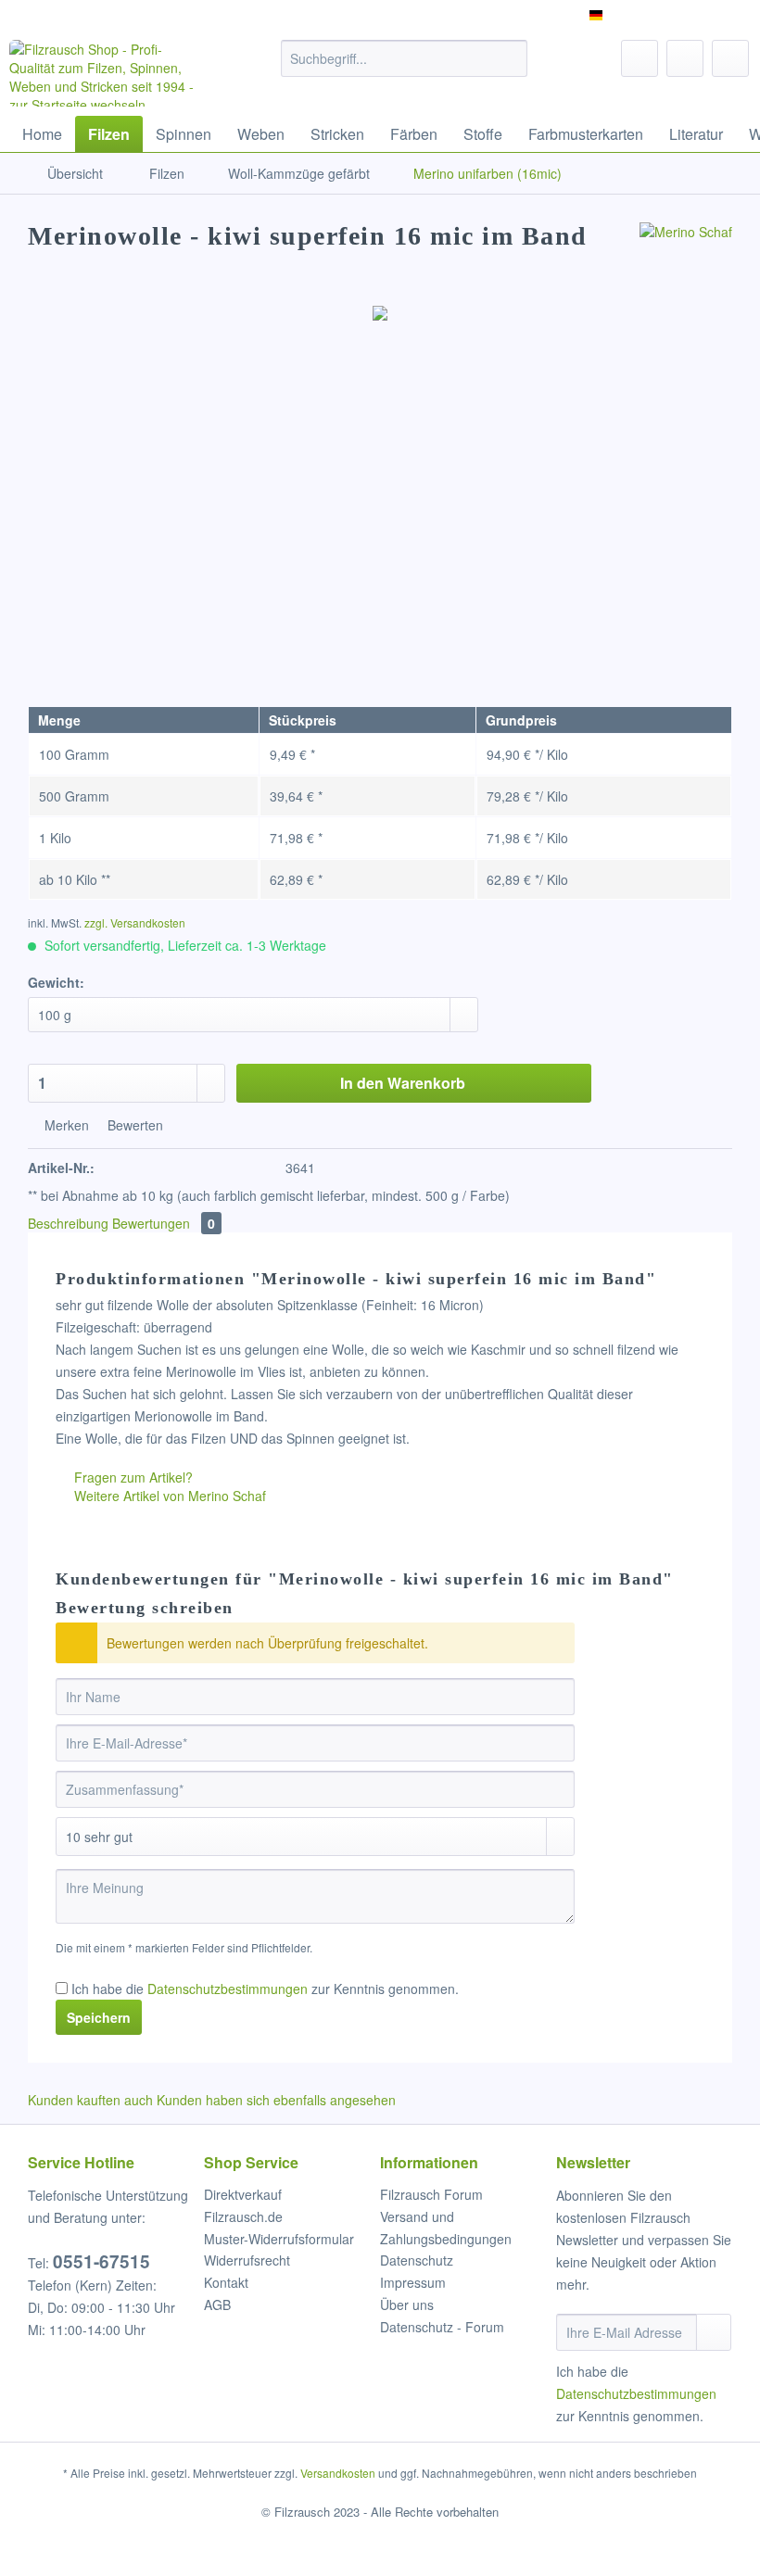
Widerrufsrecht (247, 2260)
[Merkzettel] (640, 58)
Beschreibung (68, 1223)
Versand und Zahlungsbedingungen (446, 2228)
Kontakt (226, 2282)
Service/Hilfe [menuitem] (697, 15)
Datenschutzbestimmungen (228, 1989)
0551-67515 (101, 2261)
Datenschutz (417, 2260)
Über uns (407, 2305)
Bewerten (133, 1125)
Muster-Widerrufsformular (279, 2239)
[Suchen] (510, 58)
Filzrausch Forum (431, 2194)
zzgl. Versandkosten (135, 922)
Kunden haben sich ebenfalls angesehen (276, 2100)
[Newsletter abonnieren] (714, 2332)
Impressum (413, 2282)
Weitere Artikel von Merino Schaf (168, 1496)
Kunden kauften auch (90, 2100)
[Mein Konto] (685, 58)
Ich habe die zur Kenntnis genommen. (265, 1989)
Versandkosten (338, 2473)
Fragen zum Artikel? (132, 1477)
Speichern (99, 2017)
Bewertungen (164, 1223)
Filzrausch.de (243, 2216)
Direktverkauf (243, 2194)
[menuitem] (405, 68)
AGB (217, 2305)
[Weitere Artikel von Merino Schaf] (686, 255)
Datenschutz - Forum (442, 2327)
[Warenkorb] (730, 58)
